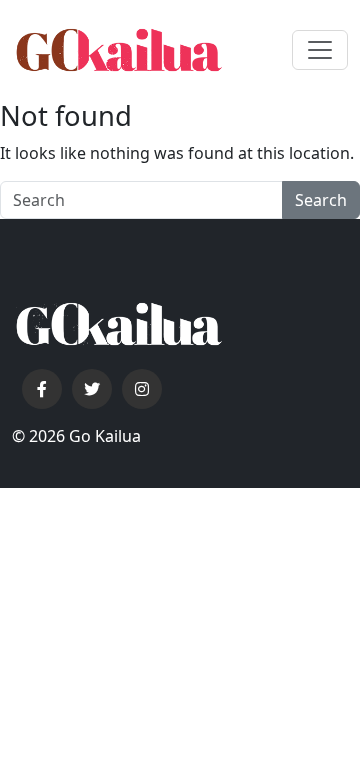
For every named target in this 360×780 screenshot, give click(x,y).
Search (321, 200)
